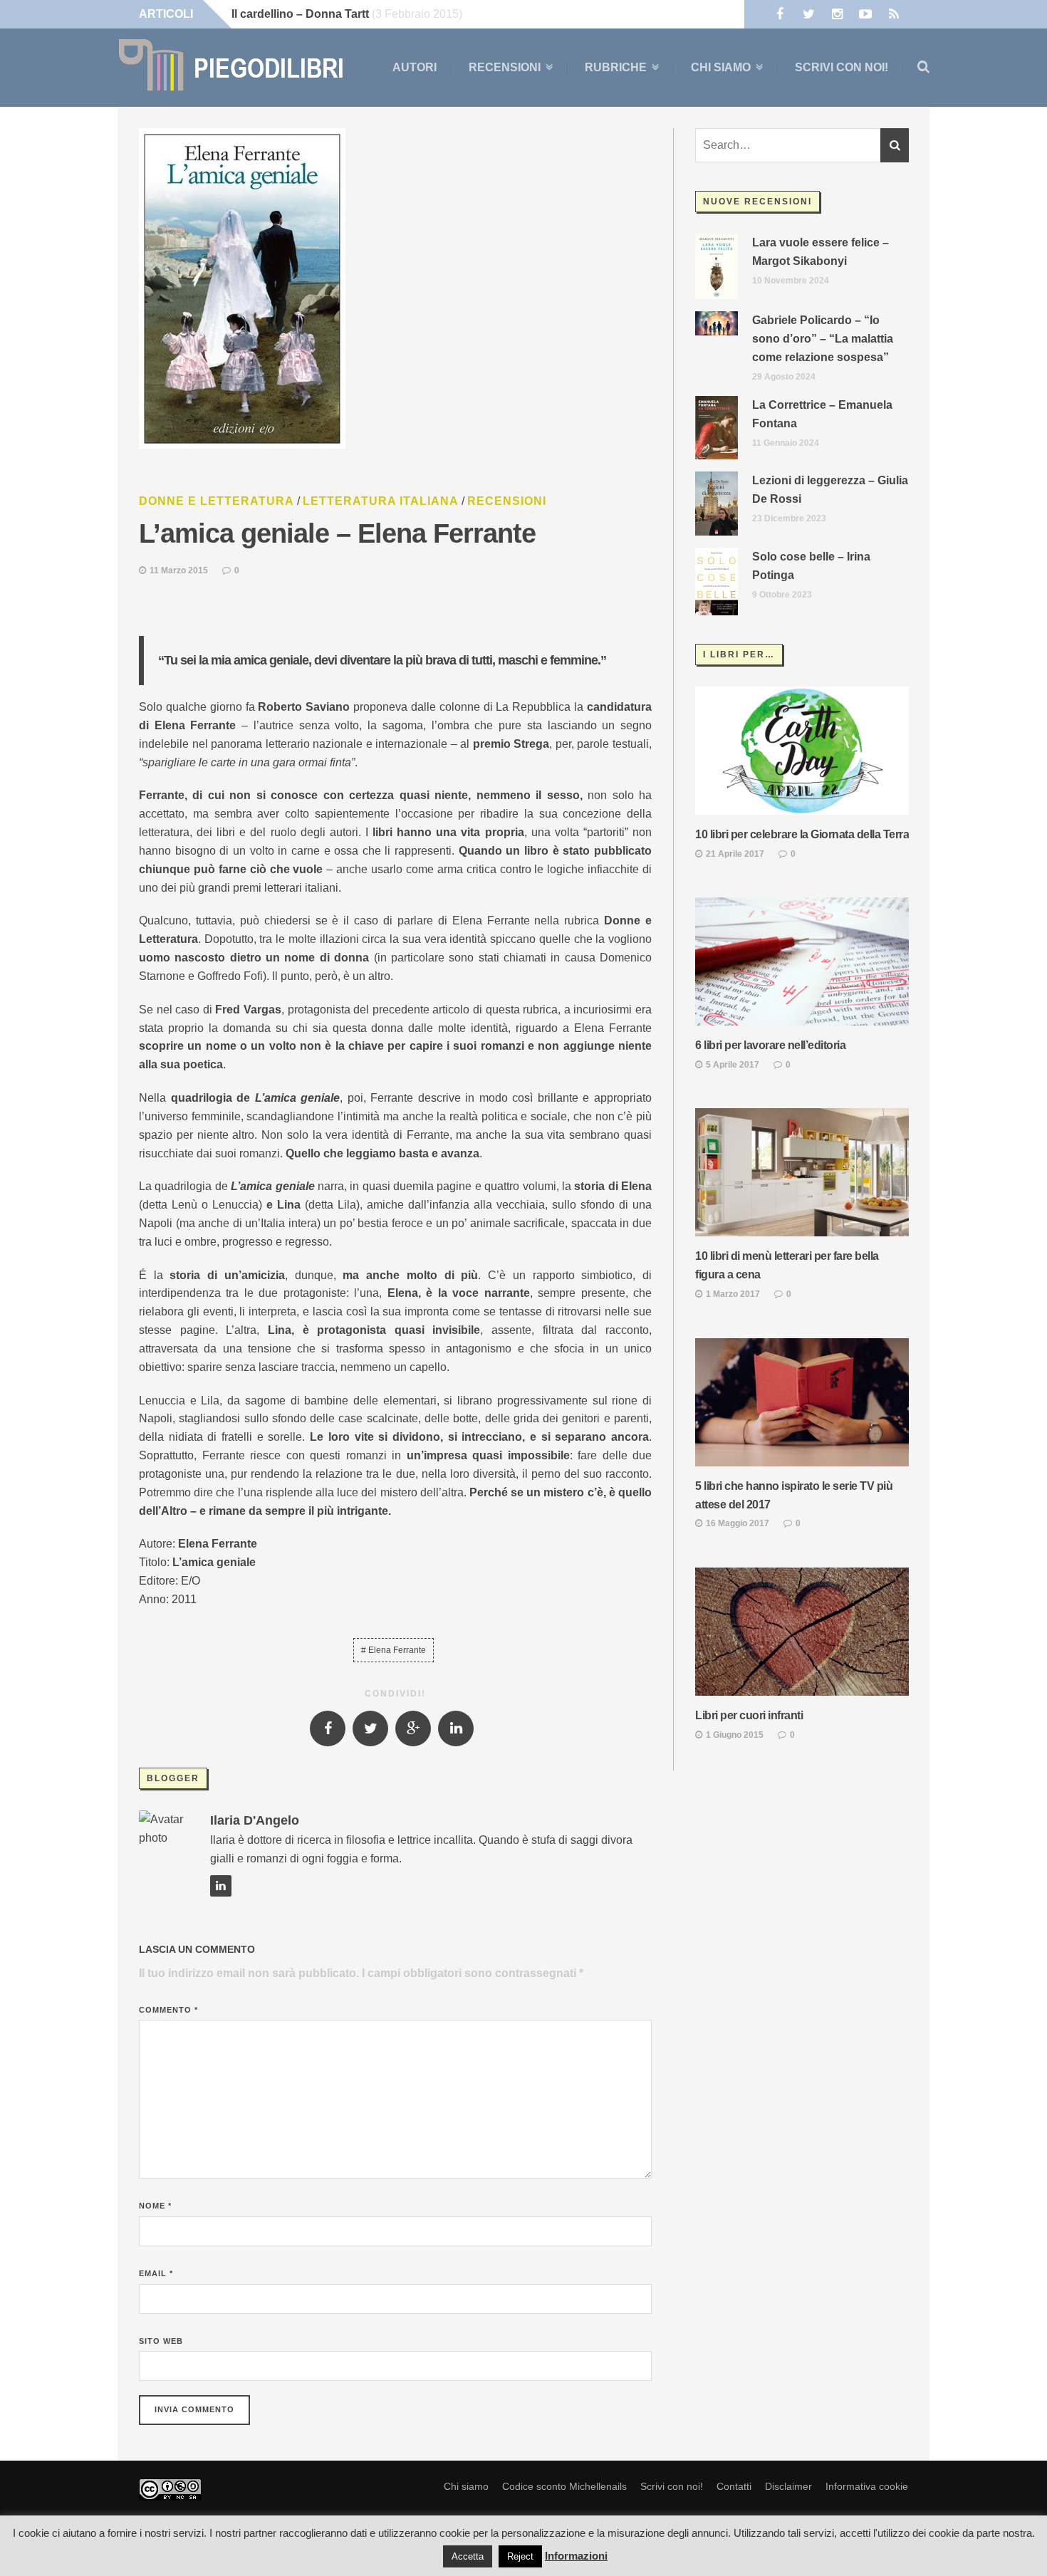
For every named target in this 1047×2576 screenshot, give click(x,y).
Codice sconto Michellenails (564, 2486)
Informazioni (576, 2556)
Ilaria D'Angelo (255, 1820)
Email (156, 2273)
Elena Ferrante (397, 1650)
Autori (415, 67)
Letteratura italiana (381, 501)
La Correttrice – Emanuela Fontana (822, 414)
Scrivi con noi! (842, 67)
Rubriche (616, 68)
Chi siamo (721, 68)
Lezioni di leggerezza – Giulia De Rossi (830, 490)
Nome (155, 2206)
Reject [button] (520, 2556)
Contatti (734, 2486)
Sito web (161, 2341)
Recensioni (505, 68)
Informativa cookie (867, 2486)
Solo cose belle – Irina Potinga (811, 566)
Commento (168, 2010)
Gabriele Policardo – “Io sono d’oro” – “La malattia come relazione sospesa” (823, 339)
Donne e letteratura (217, 501)
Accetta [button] (468, 2556)
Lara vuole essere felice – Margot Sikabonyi (821, 252)
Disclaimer (788, 2486)
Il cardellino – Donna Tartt (300, 14)
